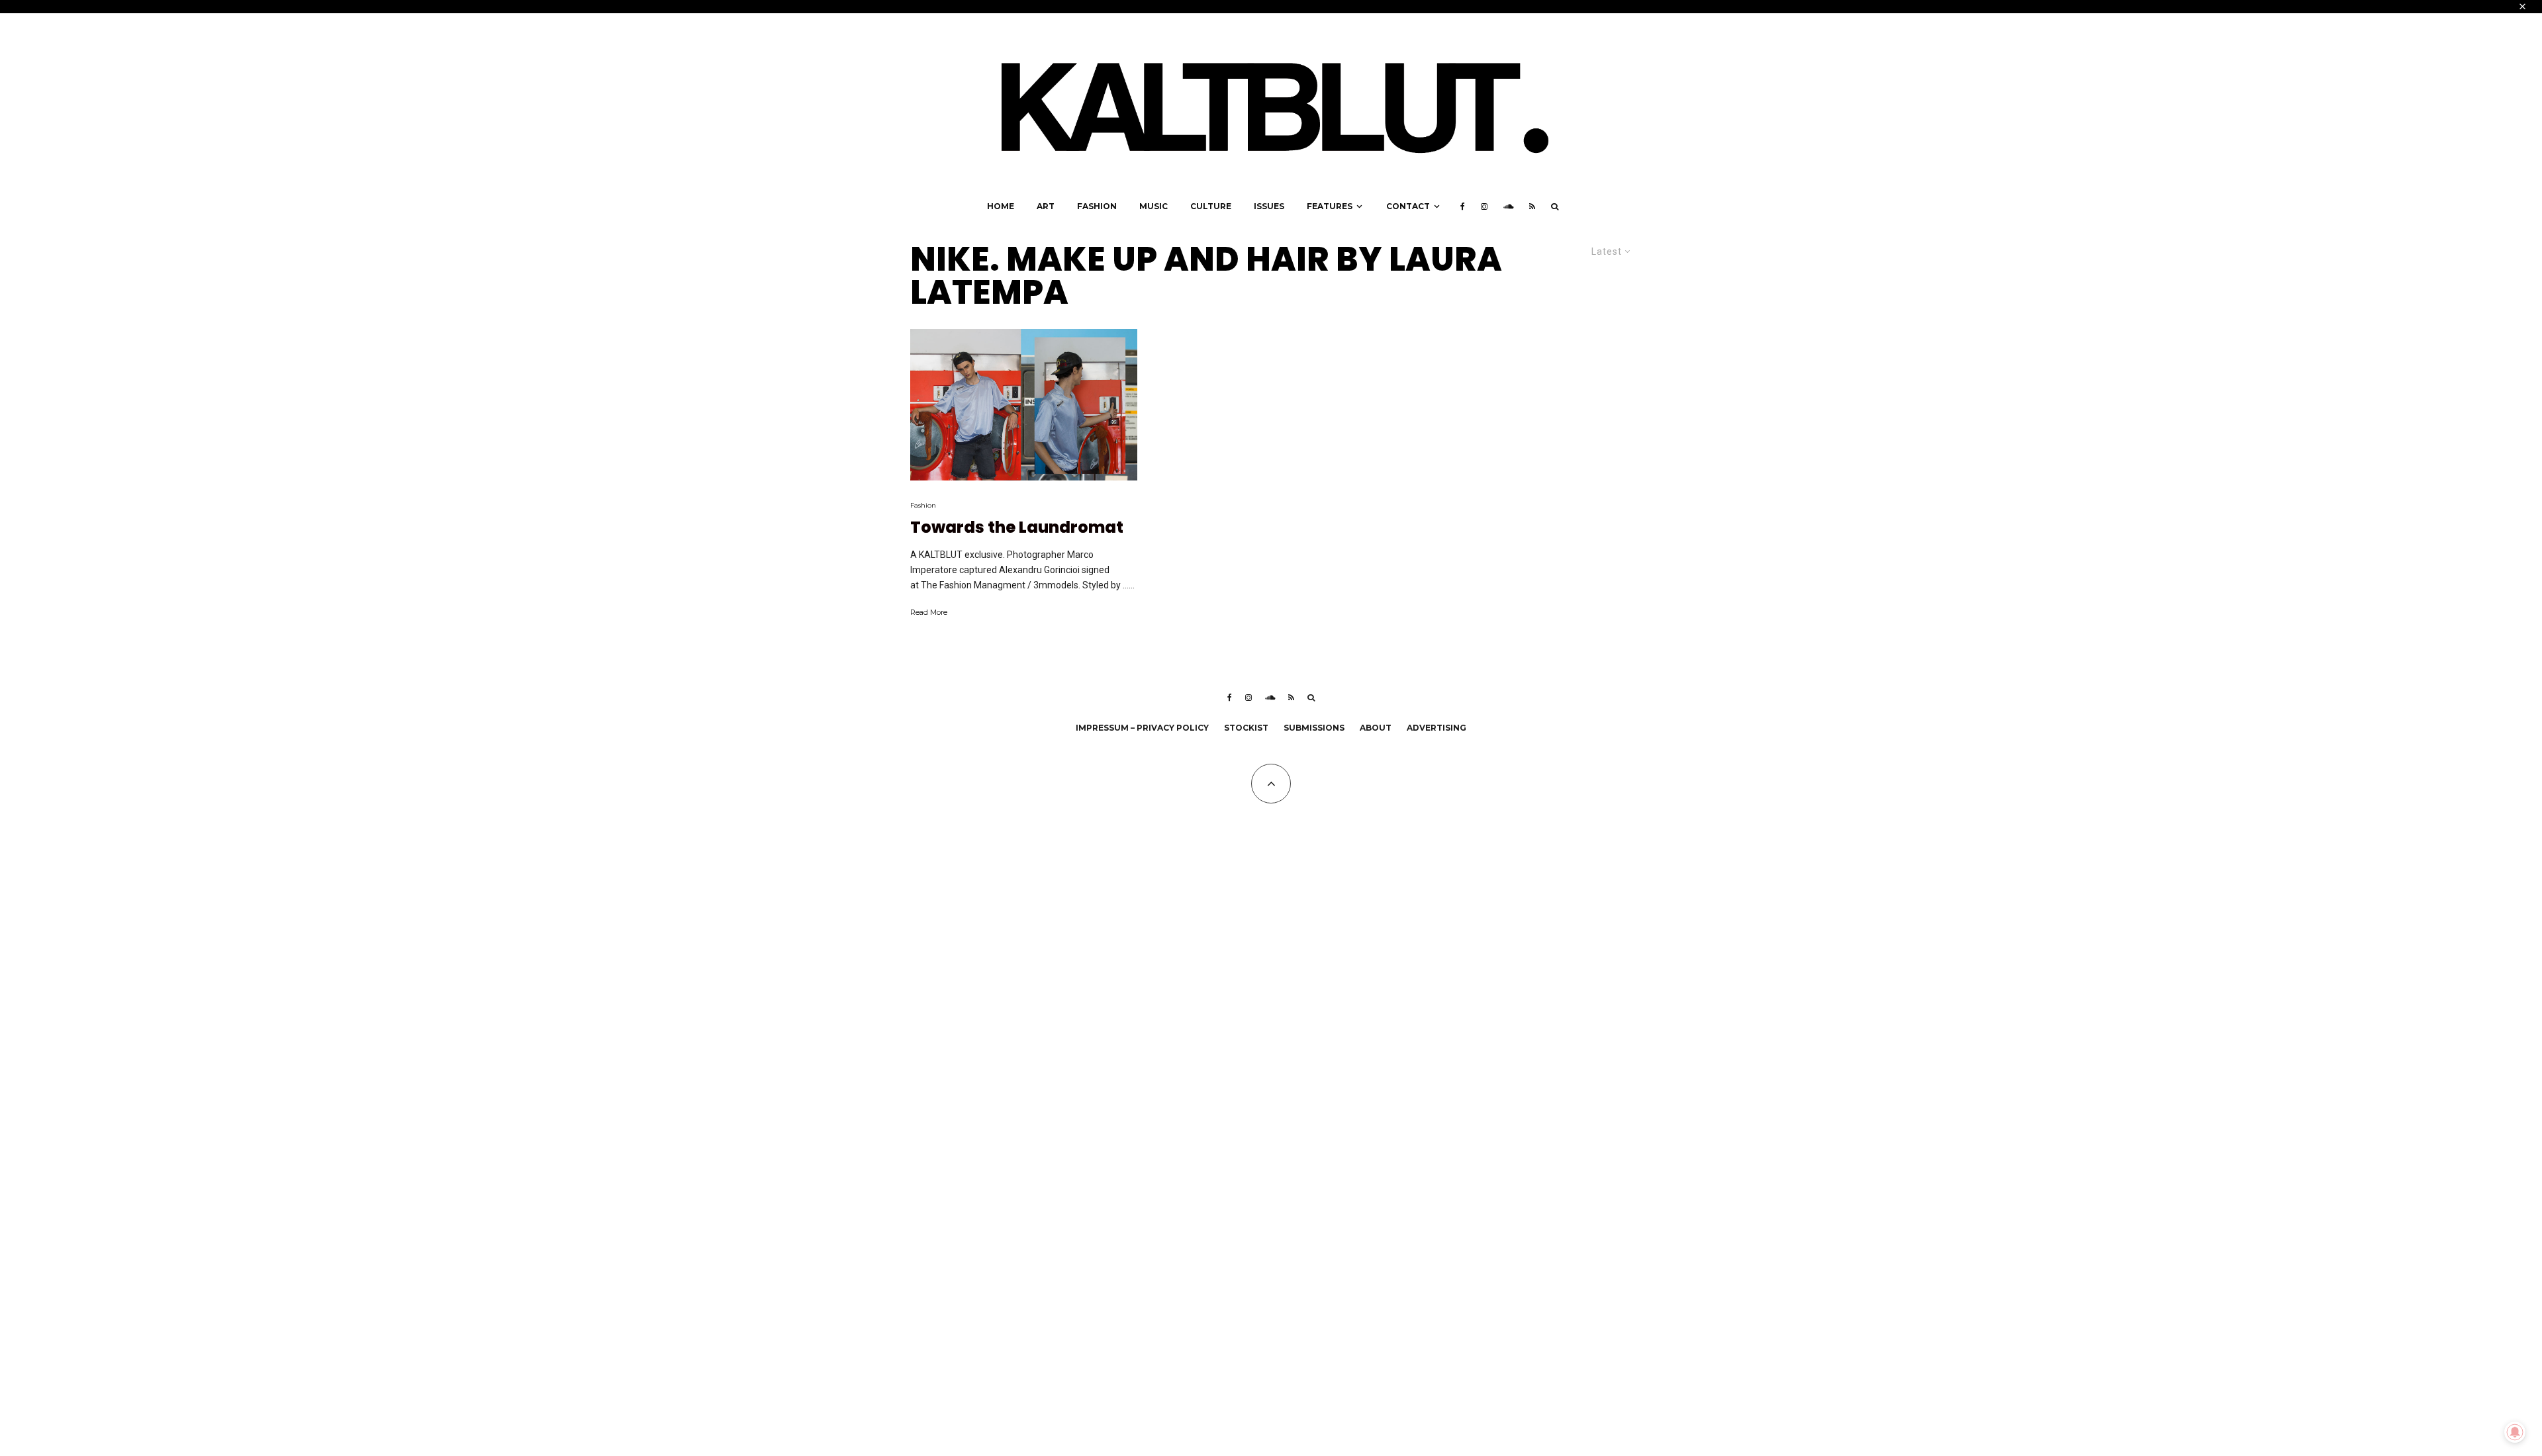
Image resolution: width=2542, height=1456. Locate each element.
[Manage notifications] (2515, 1432)
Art (1046, 206)
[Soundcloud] (1508, 206)
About (1376, 728)
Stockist (1246, 728)
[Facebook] (1463, 206)
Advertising (1436, 728)
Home (1001, 206)
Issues (1269, 206)
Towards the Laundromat (1017, 528)
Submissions (1314, 728)
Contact (1408, 206)
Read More (929, 612)
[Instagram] (1484, 206)
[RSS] (1532, 206)
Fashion (1097, 206)
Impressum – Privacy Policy (1142, 728)
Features (1330, 206)
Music (1153, 206)
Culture (1211, 206)
